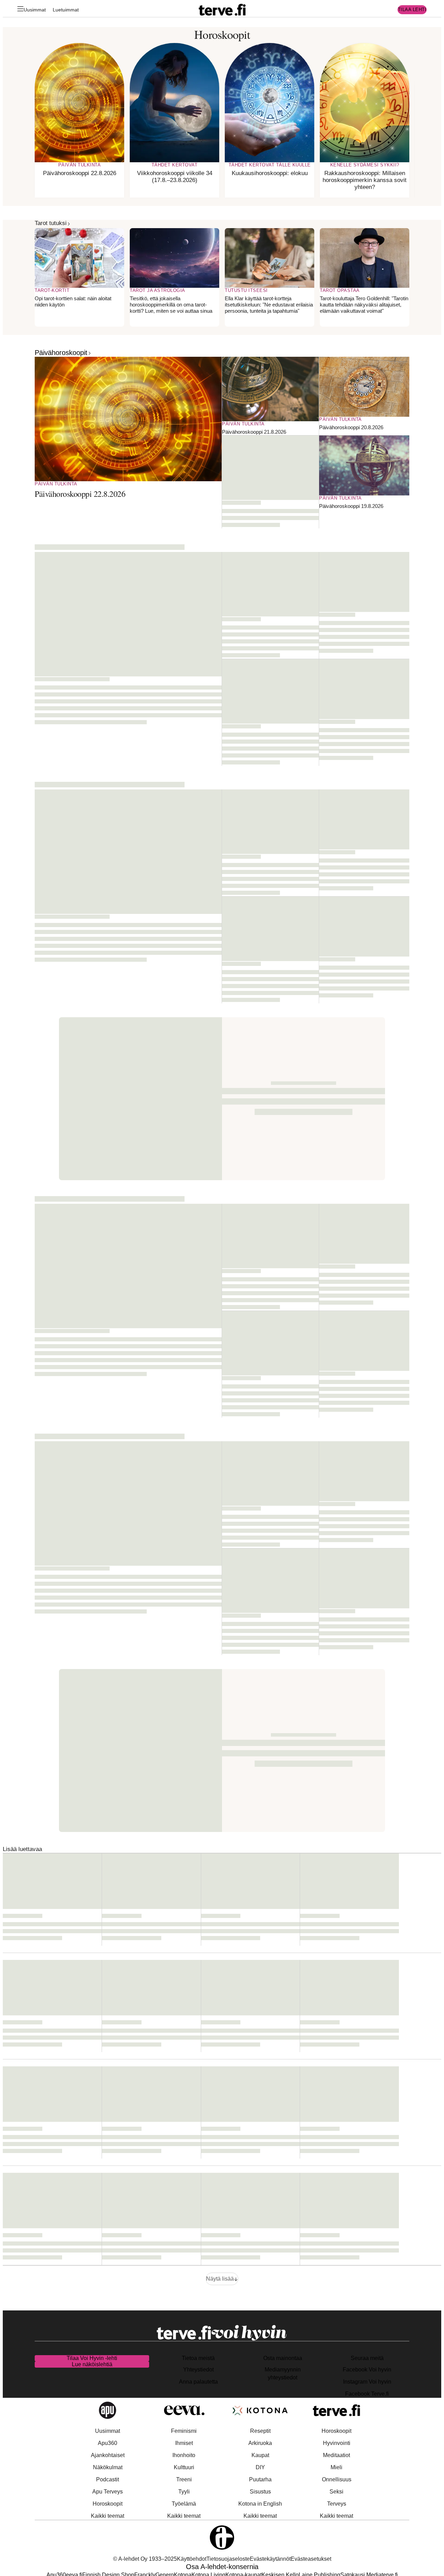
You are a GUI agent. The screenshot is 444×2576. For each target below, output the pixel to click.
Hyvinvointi (337, 2443)
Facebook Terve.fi (367, 2394)
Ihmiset (184, 2443)
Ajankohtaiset (108, 2455)
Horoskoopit (108, 2504)
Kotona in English (260, 2504)
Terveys (337, 2504)
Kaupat (260, 2455)
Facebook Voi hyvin (367, 2370)
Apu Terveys (108, 2492)
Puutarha (260, 2479)
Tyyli (184, 2492)
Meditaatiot (336, 2455)
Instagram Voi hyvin (367, 2382)
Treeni (184, 2479)
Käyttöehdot (192, 2559)
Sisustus (260, 2492)
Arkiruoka (260, 2443)
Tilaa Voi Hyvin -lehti (92, 2358)
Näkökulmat (108, 2467)
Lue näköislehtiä (92, 2364)
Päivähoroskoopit (61, 353)
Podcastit (108, 2479)
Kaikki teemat (108, 2516)
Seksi (336, 2492)
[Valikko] (20, 10)
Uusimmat (35, 10)
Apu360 (108, 2443)
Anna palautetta (198, 2382)
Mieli (336, 2467)
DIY (260, 2467)
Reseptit (260, 2431)
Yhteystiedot (198, 2370)
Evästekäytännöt (270, 2559)
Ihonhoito (184, 2455)
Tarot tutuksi (51, 223)
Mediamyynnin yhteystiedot (283, 2374)
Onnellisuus (337, 2479)
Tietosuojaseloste (228, 2559)
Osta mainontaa (283, 2358)
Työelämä (184, 2504)
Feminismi (184, 2431)
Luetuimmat (66, 10)
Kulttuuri (184, 2467)
